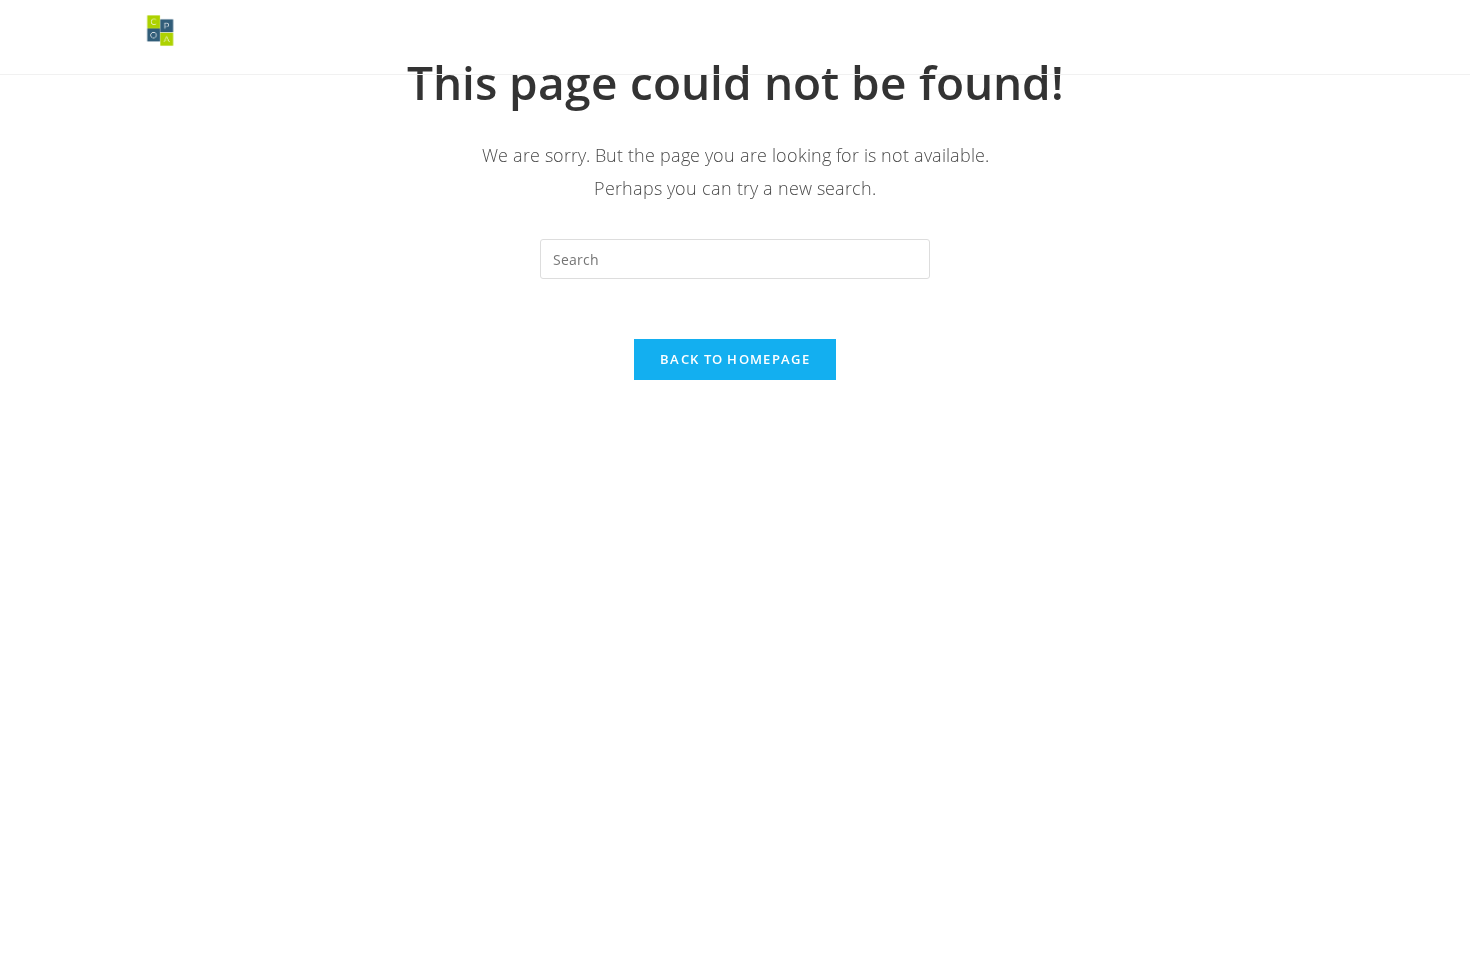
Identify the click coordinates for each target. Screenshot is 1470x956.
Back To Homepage (735, 359)
